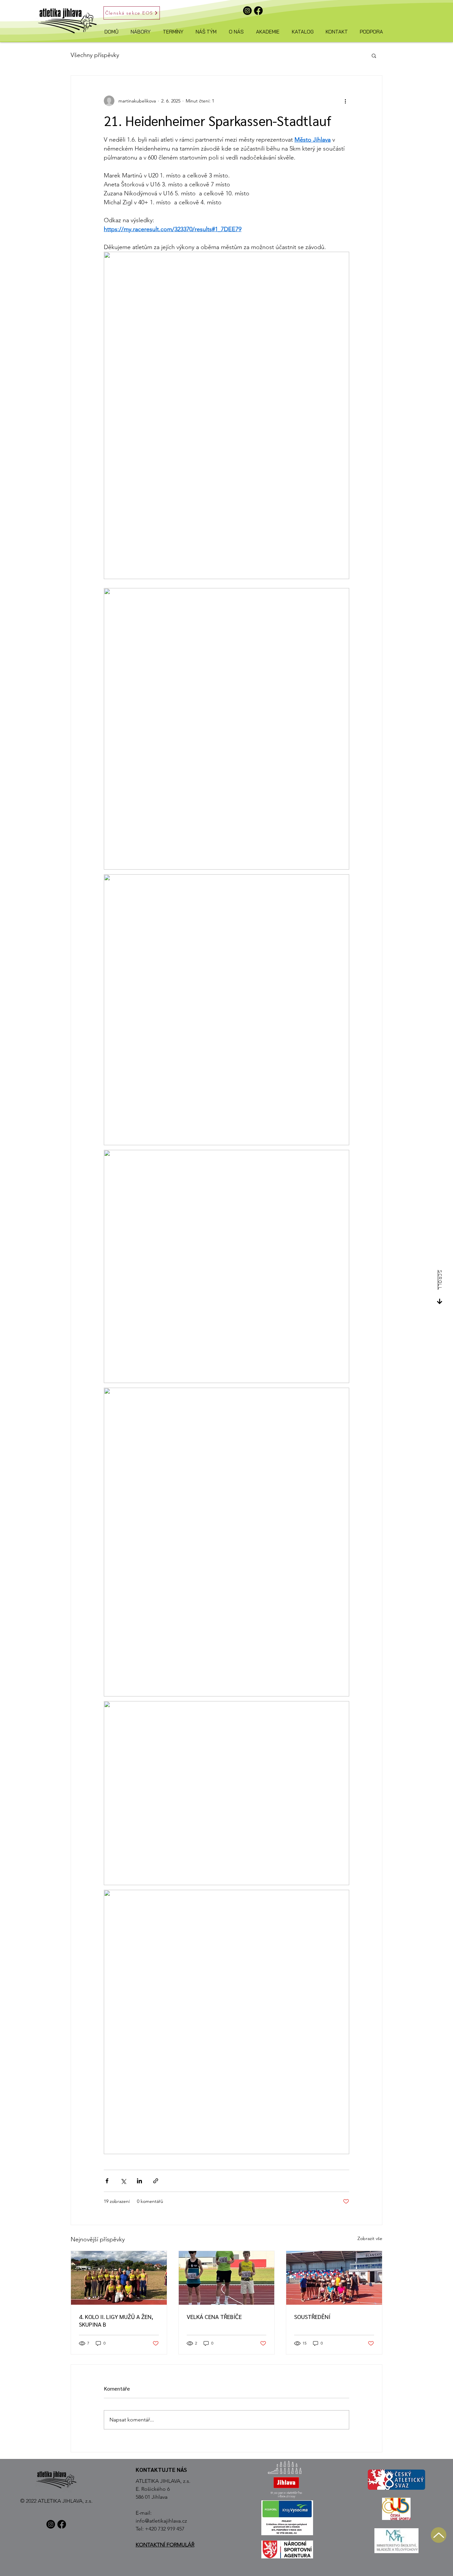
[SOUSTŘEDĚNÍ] (334, 2278)
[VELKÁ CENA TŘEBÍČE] (227, 2278)
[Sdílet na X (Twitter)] (123, 2181)
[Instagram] (247, 11)
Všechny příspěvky (95, 55)
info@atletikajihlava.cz (161, 2521)
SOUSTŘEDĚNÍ (312, 2316)
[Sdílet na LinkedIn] (139, 2181)
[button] (374, 55)
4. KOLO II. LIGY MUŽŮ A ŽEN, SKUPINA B (116, 2320)
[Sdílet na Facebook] (107, 2181)
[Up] (439, 2535)
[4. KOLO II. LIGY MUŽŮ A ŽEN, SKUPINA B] (119, 2278)
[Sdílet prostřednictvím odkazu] (156, 2181)
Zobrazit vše (370, 2238)
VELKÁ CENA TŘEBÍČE (214, 2316)
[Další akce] (345, 101)
